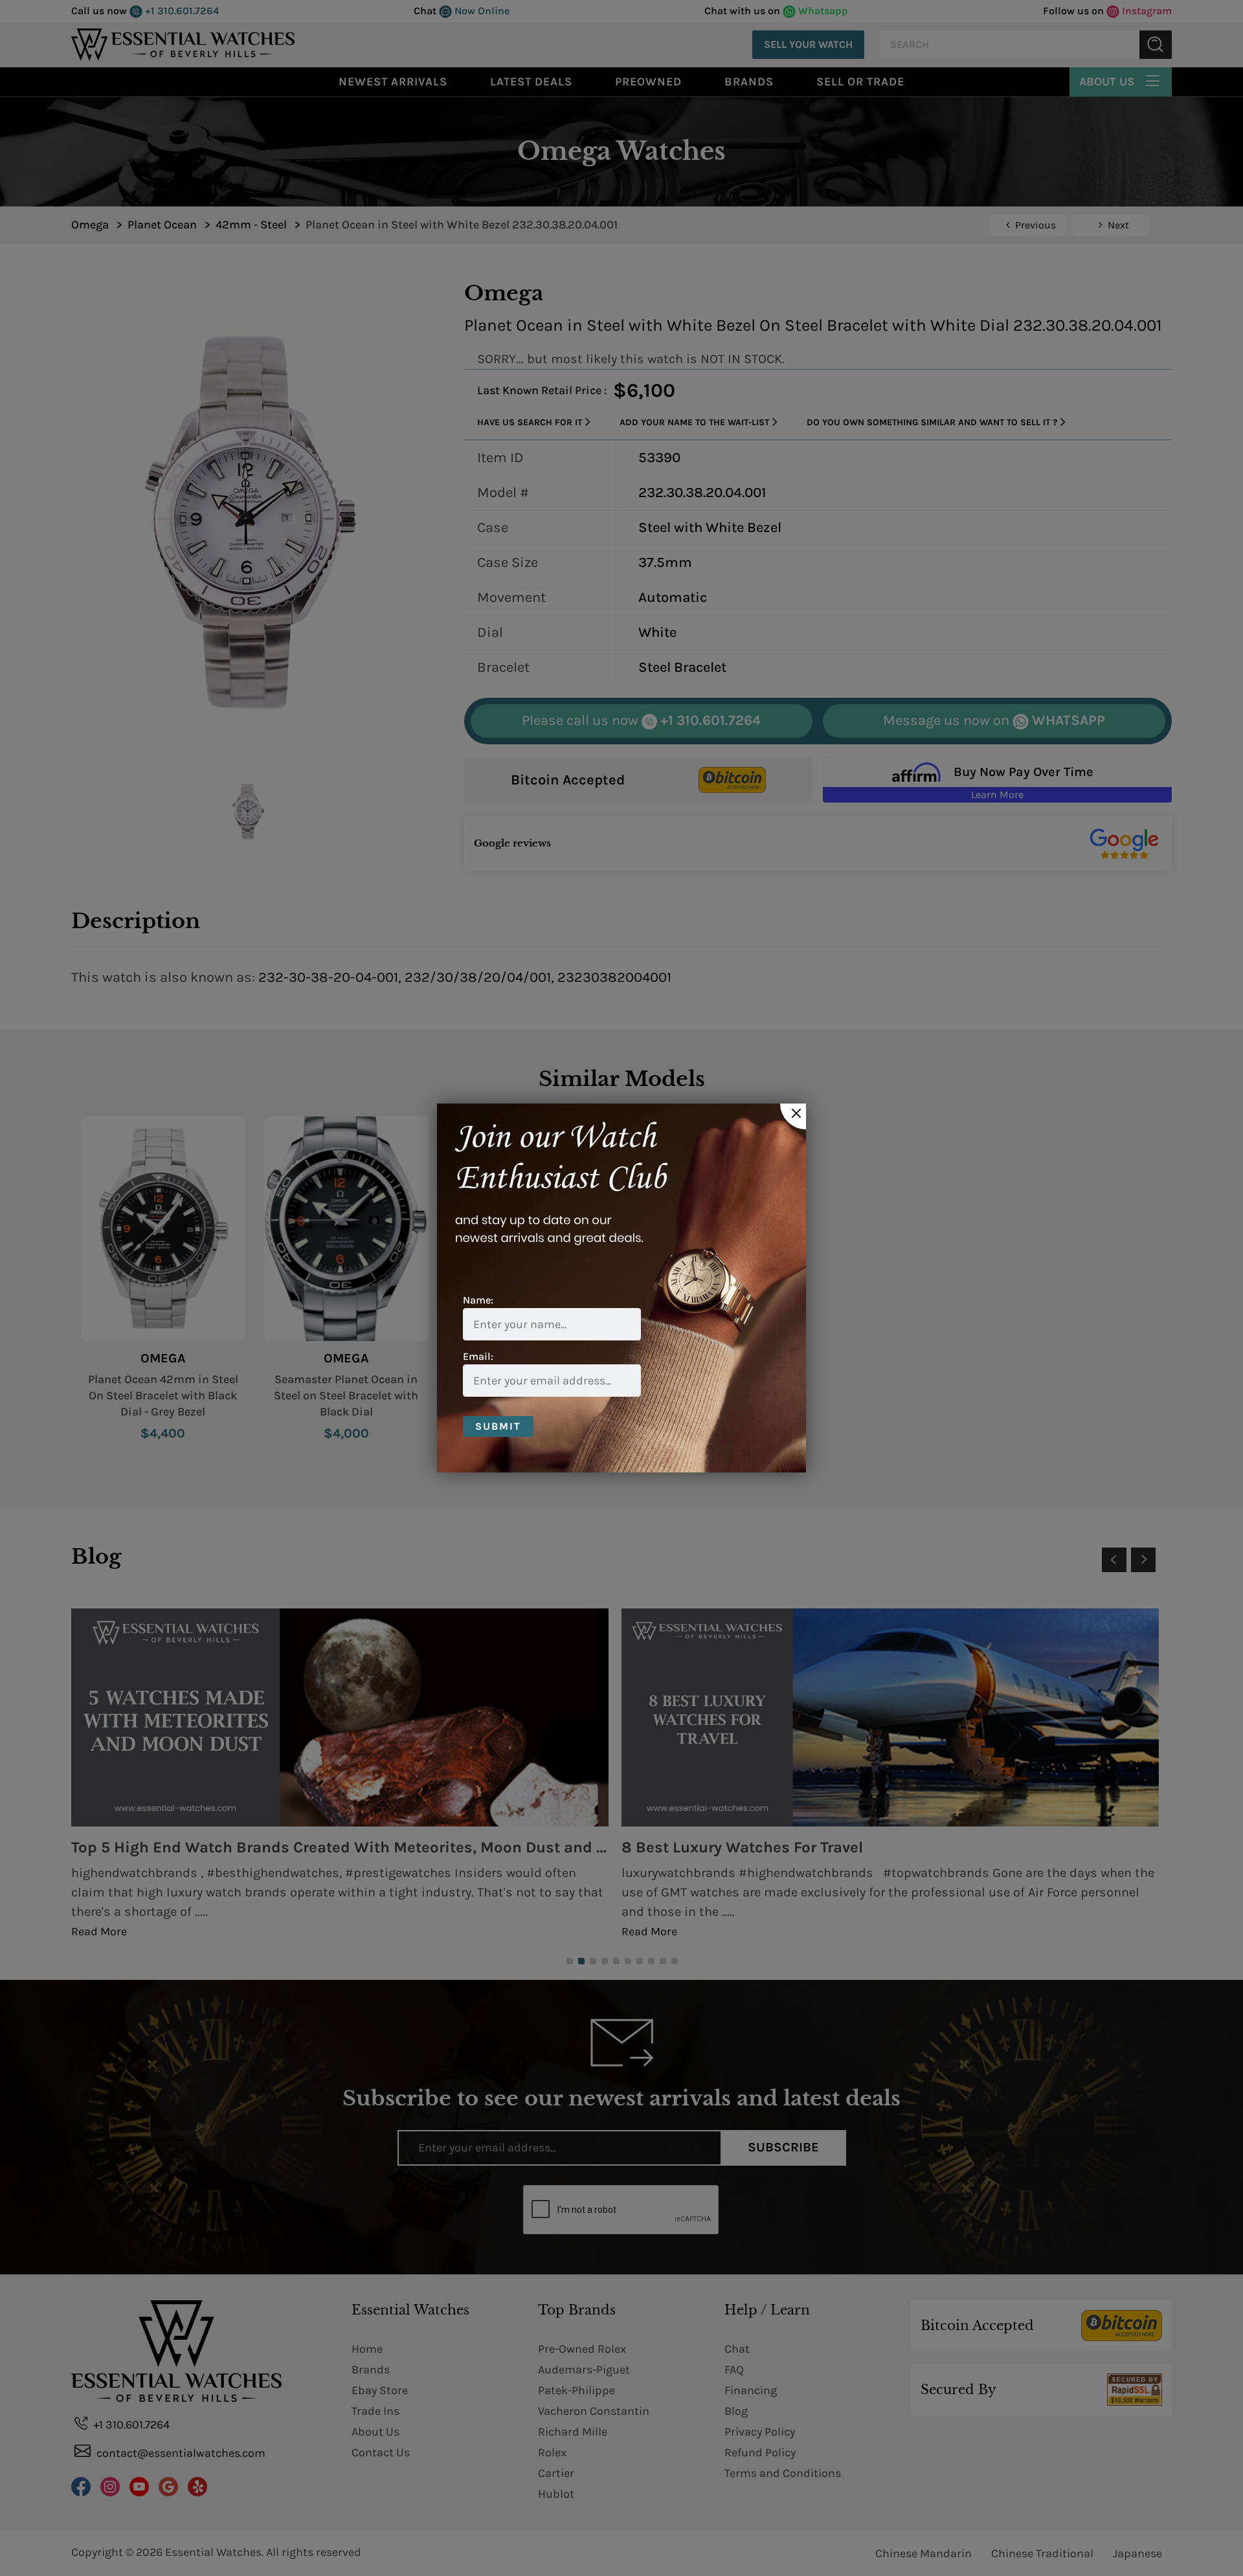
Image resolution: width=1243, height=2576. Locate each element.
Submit (498, 1426)
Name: (478, 1300)
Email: (478, 1356)
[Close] (793, 1116)
